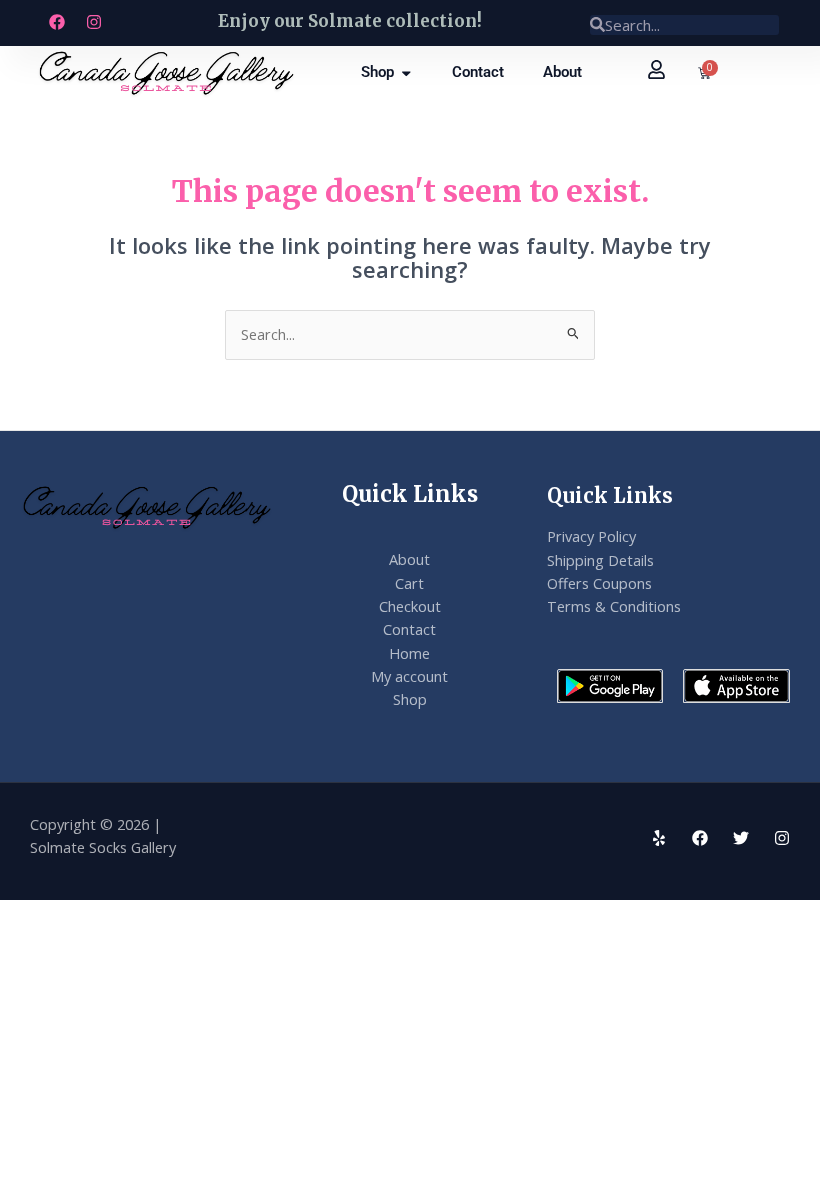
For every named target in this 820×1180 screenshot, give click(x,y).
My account (409, 676)
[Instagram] (782, 838)
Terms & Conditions (614, 606)
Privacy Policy (591, 536)
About (409, 559)
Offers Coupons (599, 583)
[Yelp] (659, 838)
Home (409, 653)
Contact (409, 629)
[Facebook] (700, 838)
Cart (409, 583)
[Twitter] (741, 838)
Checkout (410, 606)
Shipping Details (600, 560)
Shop (410, 699)
